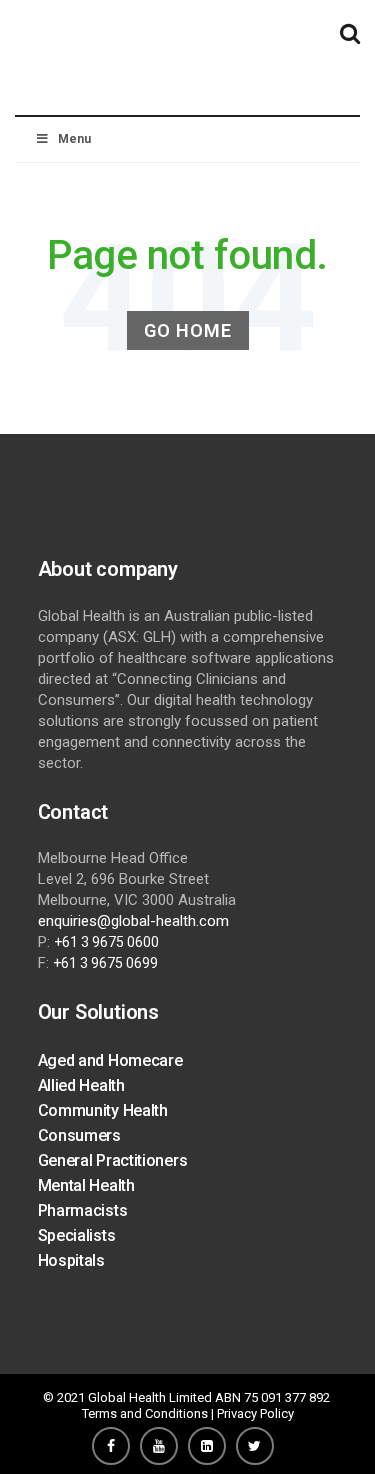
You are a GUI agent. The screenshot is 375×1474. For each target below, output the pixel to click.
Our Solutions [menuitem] (98, 1012)
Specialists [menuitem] (77, 1235)
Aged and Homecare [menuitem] (110, 1060)
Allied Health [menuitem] (81, 1085)
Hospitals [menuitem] (71, 1260)
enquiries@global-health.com (133, 921)
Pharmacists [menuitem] (83, 1210)
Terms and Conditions (145, 1413)
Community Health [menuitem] (103, 1110)
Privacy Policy (255, 1413)
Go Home (188, 330)
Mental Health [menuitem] (86, 1185)
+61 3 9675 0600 (106, 942)
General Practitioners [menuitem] (113, 1160)
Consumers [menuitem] (79, 1135)
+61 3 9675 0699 (105, 963)
